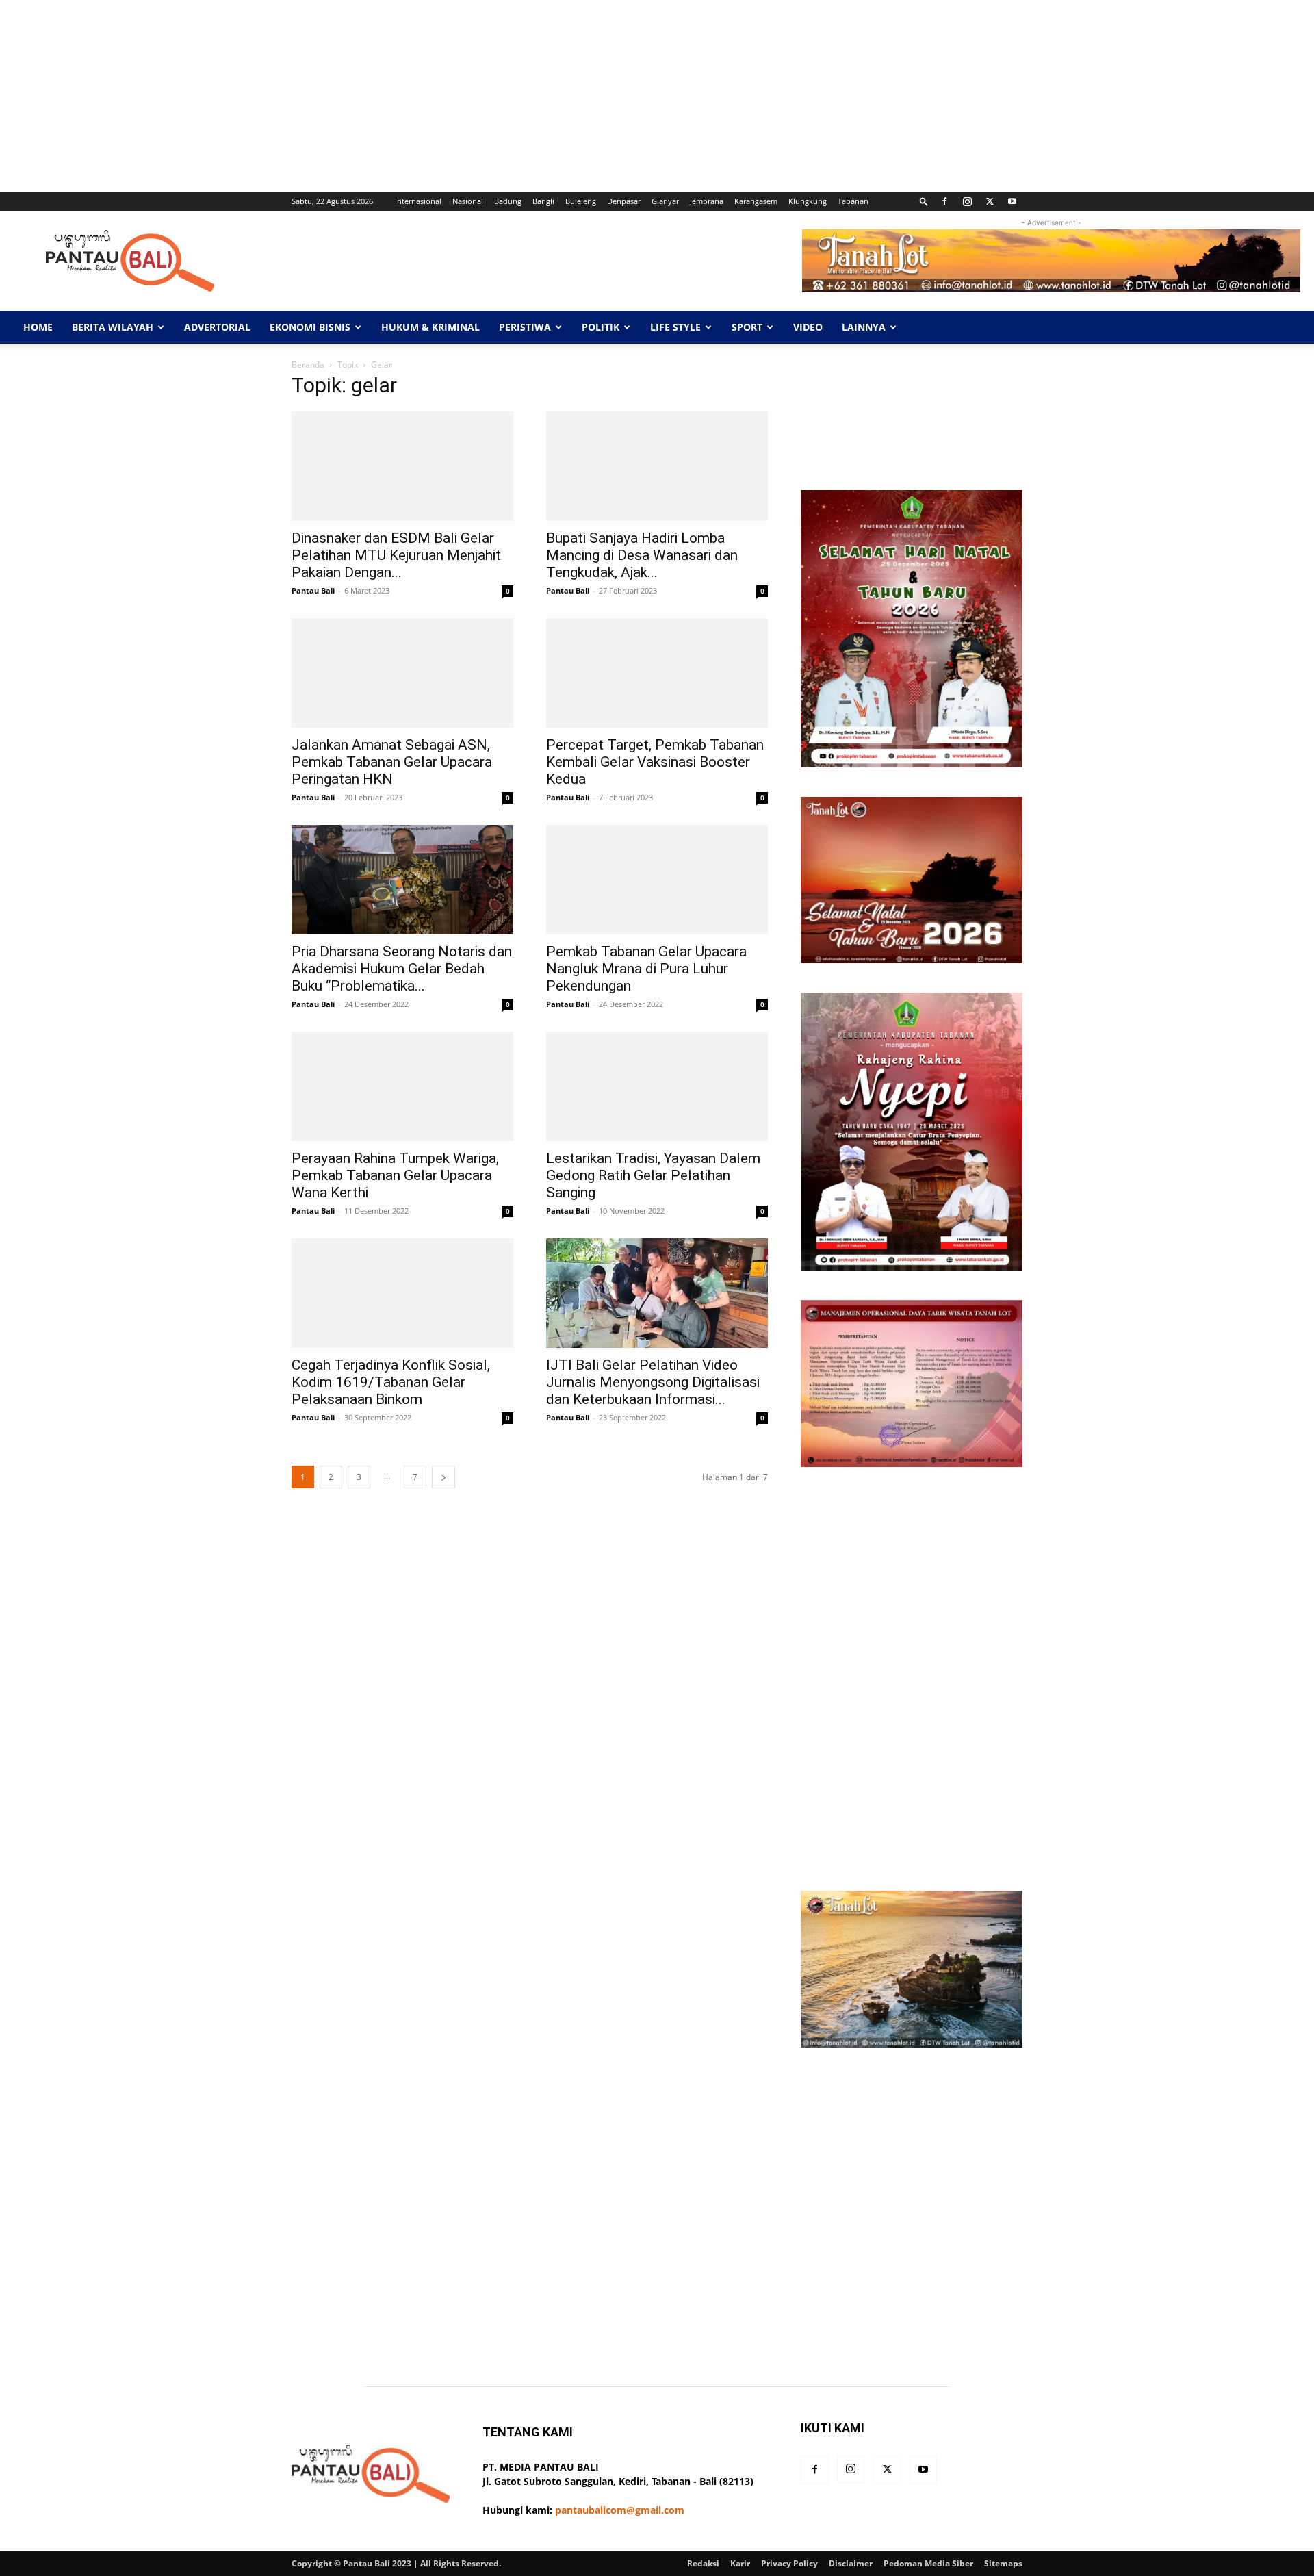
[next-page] (443, 1477)
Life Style (675, 327)
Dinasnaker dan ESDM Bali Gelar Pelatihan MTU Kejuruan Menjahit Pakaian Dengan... (396, 555)
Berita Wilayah (113, 327)
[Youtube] (1012, 201)
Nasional (468, 201)
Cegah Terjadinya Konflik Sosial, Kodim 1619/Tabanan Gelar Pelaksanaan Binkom (391, 1382)
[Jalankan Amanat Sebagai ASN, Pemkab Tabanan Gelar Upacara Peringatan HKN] (402, 673)
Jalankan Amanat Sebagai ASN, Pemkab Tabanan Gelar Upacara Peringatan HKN (392, 762)
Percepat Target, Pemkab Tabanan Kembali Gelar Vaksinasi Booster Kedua (655, 762)
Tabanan (853, 201)
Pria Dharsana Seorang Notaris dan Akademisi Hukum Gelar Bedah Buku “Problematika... (402, 969)
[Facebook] (944, 201)
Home (38, 327)
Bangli (543, 201)
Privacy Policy (789, 2563)
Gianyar (665, 201)
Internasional (418, 201)
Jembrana (707, 201)
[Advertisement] (411, 96)
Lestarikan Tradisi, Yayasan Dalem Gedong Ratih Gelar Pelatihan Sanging (653, 1175)
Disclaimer (851, 2563)
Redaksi (703, 2563)
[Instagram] (967, 201)
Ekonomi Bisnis (310, 327)
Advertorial (217, 327)
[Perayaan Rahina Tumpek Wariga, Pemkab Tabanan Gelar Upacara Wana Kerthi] (402, 1086)
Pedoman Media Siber (928, 2563)
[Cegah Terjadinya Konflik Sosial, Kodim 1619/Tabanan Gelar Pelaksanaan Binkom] (402, 1293)
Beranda (308, 365)
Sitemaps (1003, 2563)
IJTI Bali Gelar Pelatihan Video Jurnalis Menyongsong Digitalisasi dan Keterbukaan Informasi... (653, 1382)
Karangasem (756, 201)
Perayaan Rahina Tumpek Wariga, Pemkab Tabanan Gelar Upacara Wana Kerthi (395, 1175)
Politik (601, 327)
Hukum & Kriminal (430, 327)
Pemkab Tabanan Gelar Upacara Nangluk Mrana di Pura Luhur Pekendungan (646, 969)
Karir (740, 2563)
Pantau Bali (313, 590)
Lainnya (864, 327)
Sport (747, 327)
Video (808, 327)
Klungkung (808, 201)
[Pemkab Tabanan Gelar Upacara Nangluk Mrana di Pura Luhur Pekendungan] (657, 880)
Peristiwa (525, 327)
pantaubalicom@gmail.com (620, 2510)
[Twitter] (990, 201)
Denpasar (624, 201)
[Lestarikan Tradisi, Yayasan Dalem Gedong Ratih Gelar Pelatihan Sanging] (657, 1086)
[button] (924, 201)
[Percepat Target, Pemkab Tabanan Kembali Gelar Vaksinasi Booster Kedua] (657, 673)
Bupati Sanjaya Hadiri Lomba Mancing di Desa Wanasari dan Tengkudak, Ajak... (642, 555)
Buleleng (581, 201)
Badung (508, 201)
